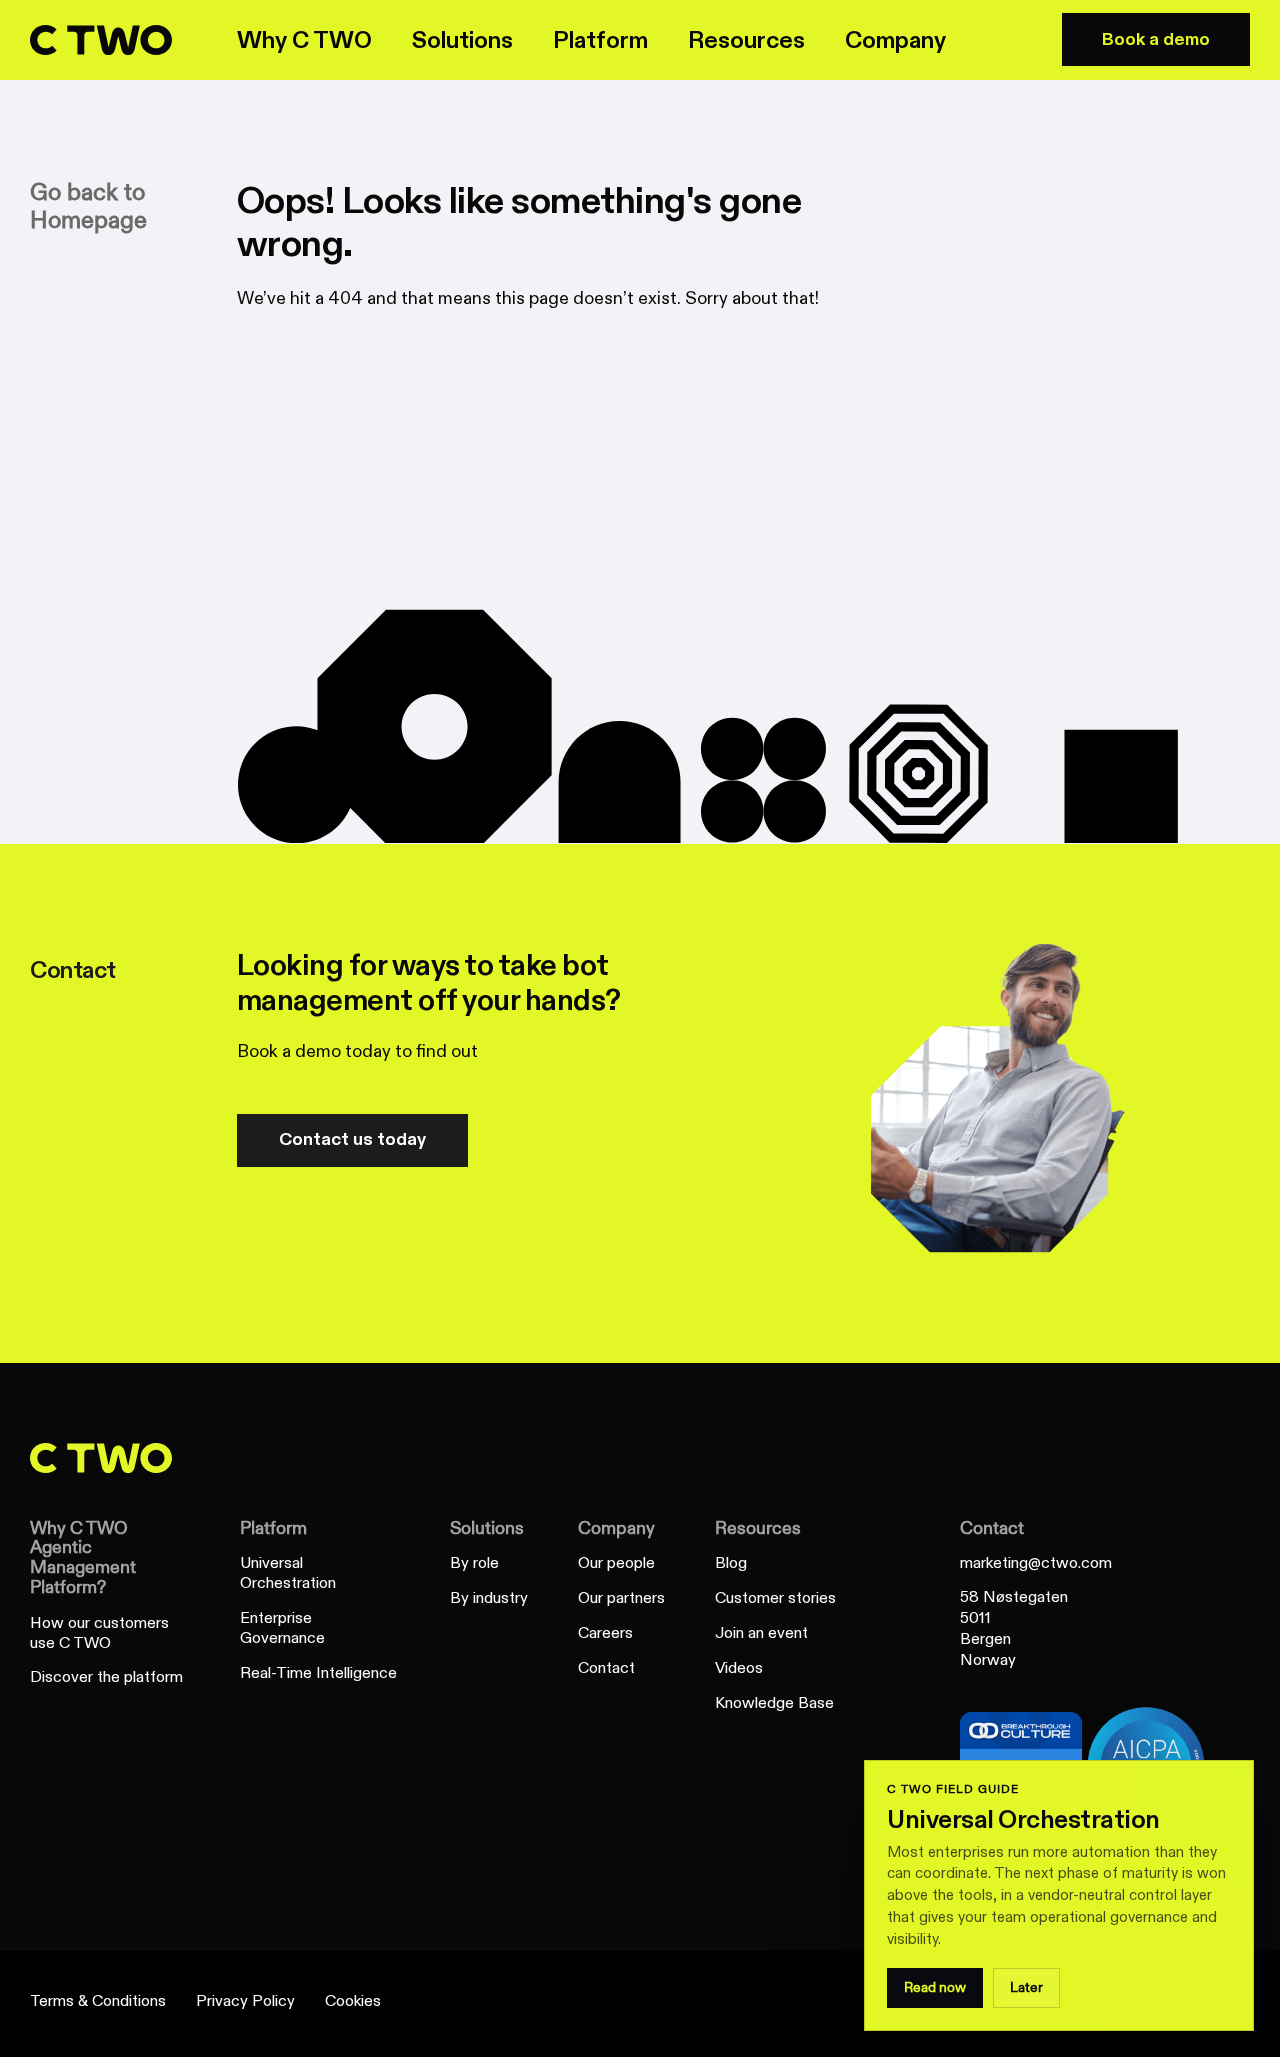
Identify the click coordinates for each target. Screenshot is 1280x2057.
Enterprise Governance (282, 1628)
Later (1026, 1987)
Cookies (353, 2001)
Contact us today (352, 1139)
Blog (731, 1563)
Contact (606, 1668)
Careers (605, 1633)
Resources (758, 1528)
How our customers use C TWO (99, 1633)
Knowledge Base (774, 1703)
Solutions (487, 1528)
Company (616, 1528)
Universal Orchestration (288, 1573)
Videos (739, 1668)
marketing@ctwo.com (1036, 1563)
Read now (935, 1987)
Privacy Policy (245, 2001)
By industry (489, 1598)
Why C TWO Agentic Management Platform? (83, 1558)
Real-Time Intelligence (318, 1673)
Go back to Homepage (88, 207)
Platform (273, 1528)
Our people (616, 1563)
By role (474, 1563)
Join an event (761, 1633)
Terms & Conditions (98, 2001)
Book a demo (1156, 39)
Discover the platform (106, 1677)
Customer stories (775, 1598)
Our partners (621, 1598)
